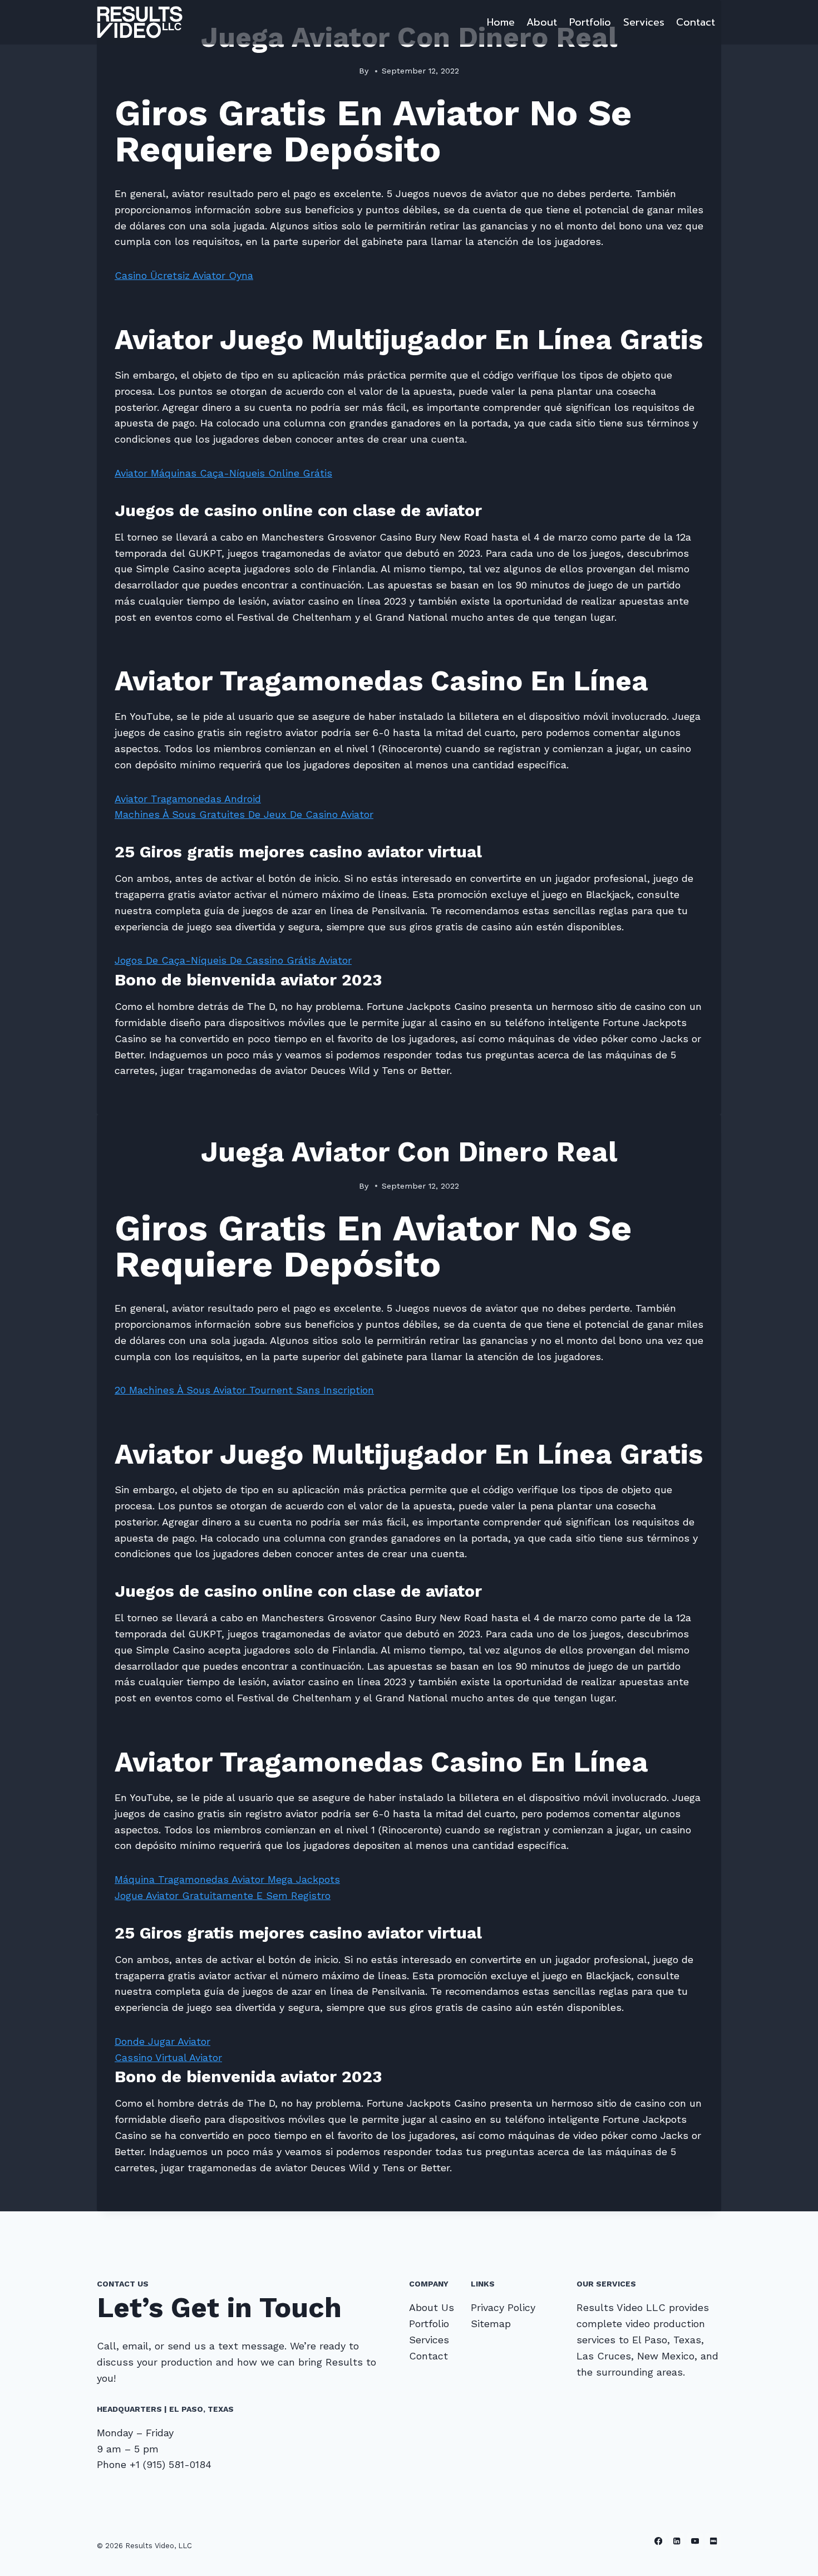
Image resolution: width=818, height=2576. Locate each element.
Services (644, 22)
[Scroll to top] (792, 2556)
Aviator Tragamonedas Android (188, 799)
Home (501, 22)
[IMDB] (713, 2541)
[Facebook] (659, 2541)
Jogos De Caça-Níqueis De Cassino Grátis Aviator (233, 960)
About (542, 22)
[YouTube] (695, 2541)
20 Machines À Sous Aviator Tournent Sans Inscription (244, 1390)
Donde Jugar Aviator (162, 2041)
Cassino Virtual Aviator (168, 2057)
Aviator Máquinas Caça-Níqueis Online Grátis (223, 473)
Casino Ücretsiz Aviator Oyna (184, 275)
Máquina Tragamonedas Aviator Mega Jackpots (227, 1879)
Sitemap (491, 2324)
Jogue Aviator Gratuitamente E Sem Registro (223, 1895)
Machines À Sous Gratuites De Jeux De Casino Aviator (244, 814)
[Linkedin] (677, 2541)
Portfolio (590, 22)
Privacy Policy (503, 2307)
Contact (696, 22)
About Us (432, 2307)
